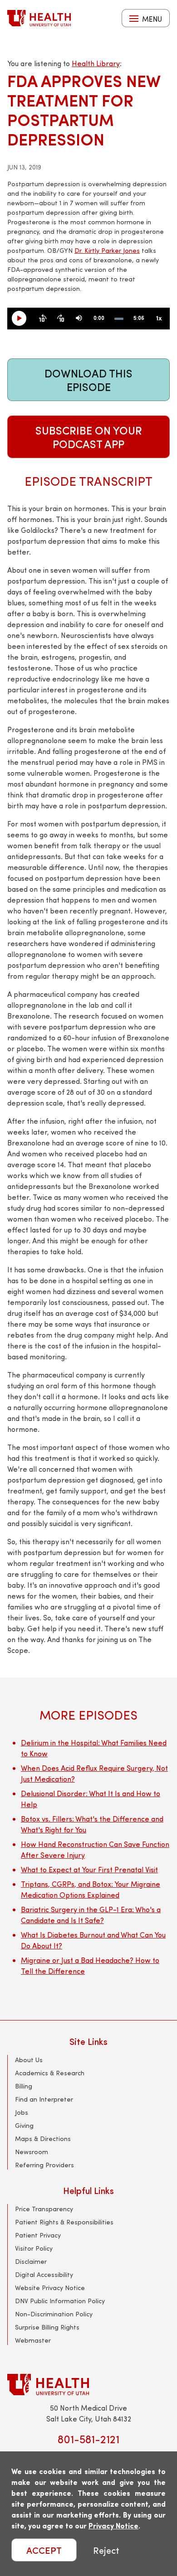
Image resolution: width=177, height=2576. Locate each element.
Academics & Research (50, 2073)
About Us (29, 2060)
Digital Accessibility (44, 2274)
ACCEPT (44, 2550)
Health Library (96, 63)
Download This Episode (88, 380)
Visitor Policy (34, 2248)
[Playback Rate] (159, 319)
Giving (24, 2125)
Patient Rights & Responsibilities (64, 2222)
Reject (106, 2550)
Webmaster (33, 2340)
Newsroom (32, 2152)
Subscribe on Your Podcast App (89, 437)
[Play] (23, 319)
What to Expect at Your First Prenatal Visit (89, 1869)
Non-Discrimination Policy (54, 2314)
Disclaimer (31, 2261)
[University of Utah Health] (39, 18)
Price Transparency (44, 2209)
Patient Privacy (38, 2235)
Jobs (22, 2112)
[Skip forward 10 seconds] (61, 319)
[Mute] (79, 319)
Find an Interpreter (44, 2099)
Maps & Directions (43, 2139)
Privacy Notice (113, 2525)
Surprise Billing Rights (47, 2327)
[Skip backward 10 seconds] (43, 319)
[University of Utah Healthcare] (88, 2385)
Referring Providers (44, 2165)
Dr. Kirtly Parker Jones (107, 250)
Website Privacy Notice (50, 2288)
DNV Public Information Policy (60, 2301)
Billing (24, 2086)
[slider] (119, 319)
